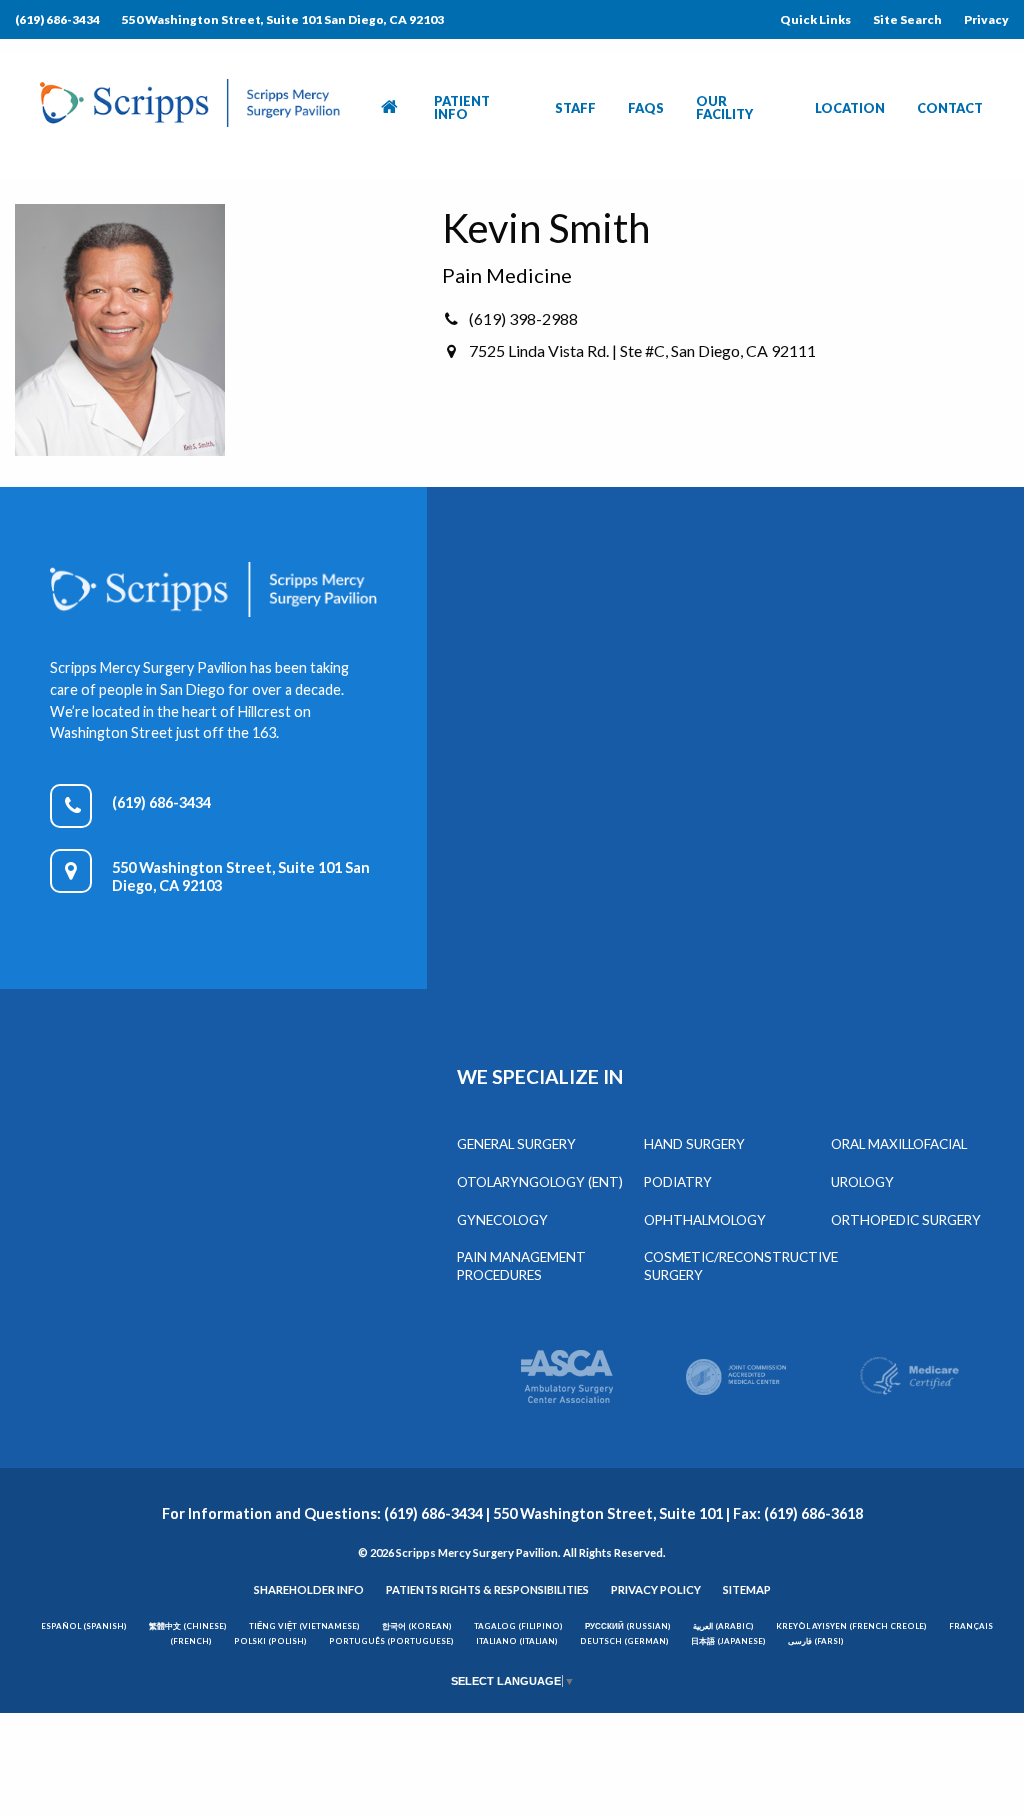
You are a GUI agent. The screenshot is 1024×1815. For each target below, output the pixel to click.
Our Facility (724, 107)
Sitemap (747, 1589)
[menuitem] (391, 108)
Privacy (986, 19)
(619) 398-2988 (523, 318)
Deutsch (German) (624, 1641)
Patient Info (462, 107)
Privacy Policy (656, 1589)
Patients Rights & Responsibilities (487, 1589)
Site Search (907, 19)
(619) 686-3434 (57, 19)
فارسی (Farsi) (816, 1641)
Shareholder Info (309, 1589)
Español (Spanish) (84, 1626)
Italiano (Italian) (517, 1641)
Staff (575, 108)
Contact (950, 108)
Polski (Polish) (270, 1641)
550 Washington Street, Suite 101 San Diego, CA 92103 (283, 19)
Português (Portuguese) (391, 1641)
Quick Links (815, 19)
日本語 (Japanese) (728, 1641)
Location (850, 108)
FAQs (646, 108)
